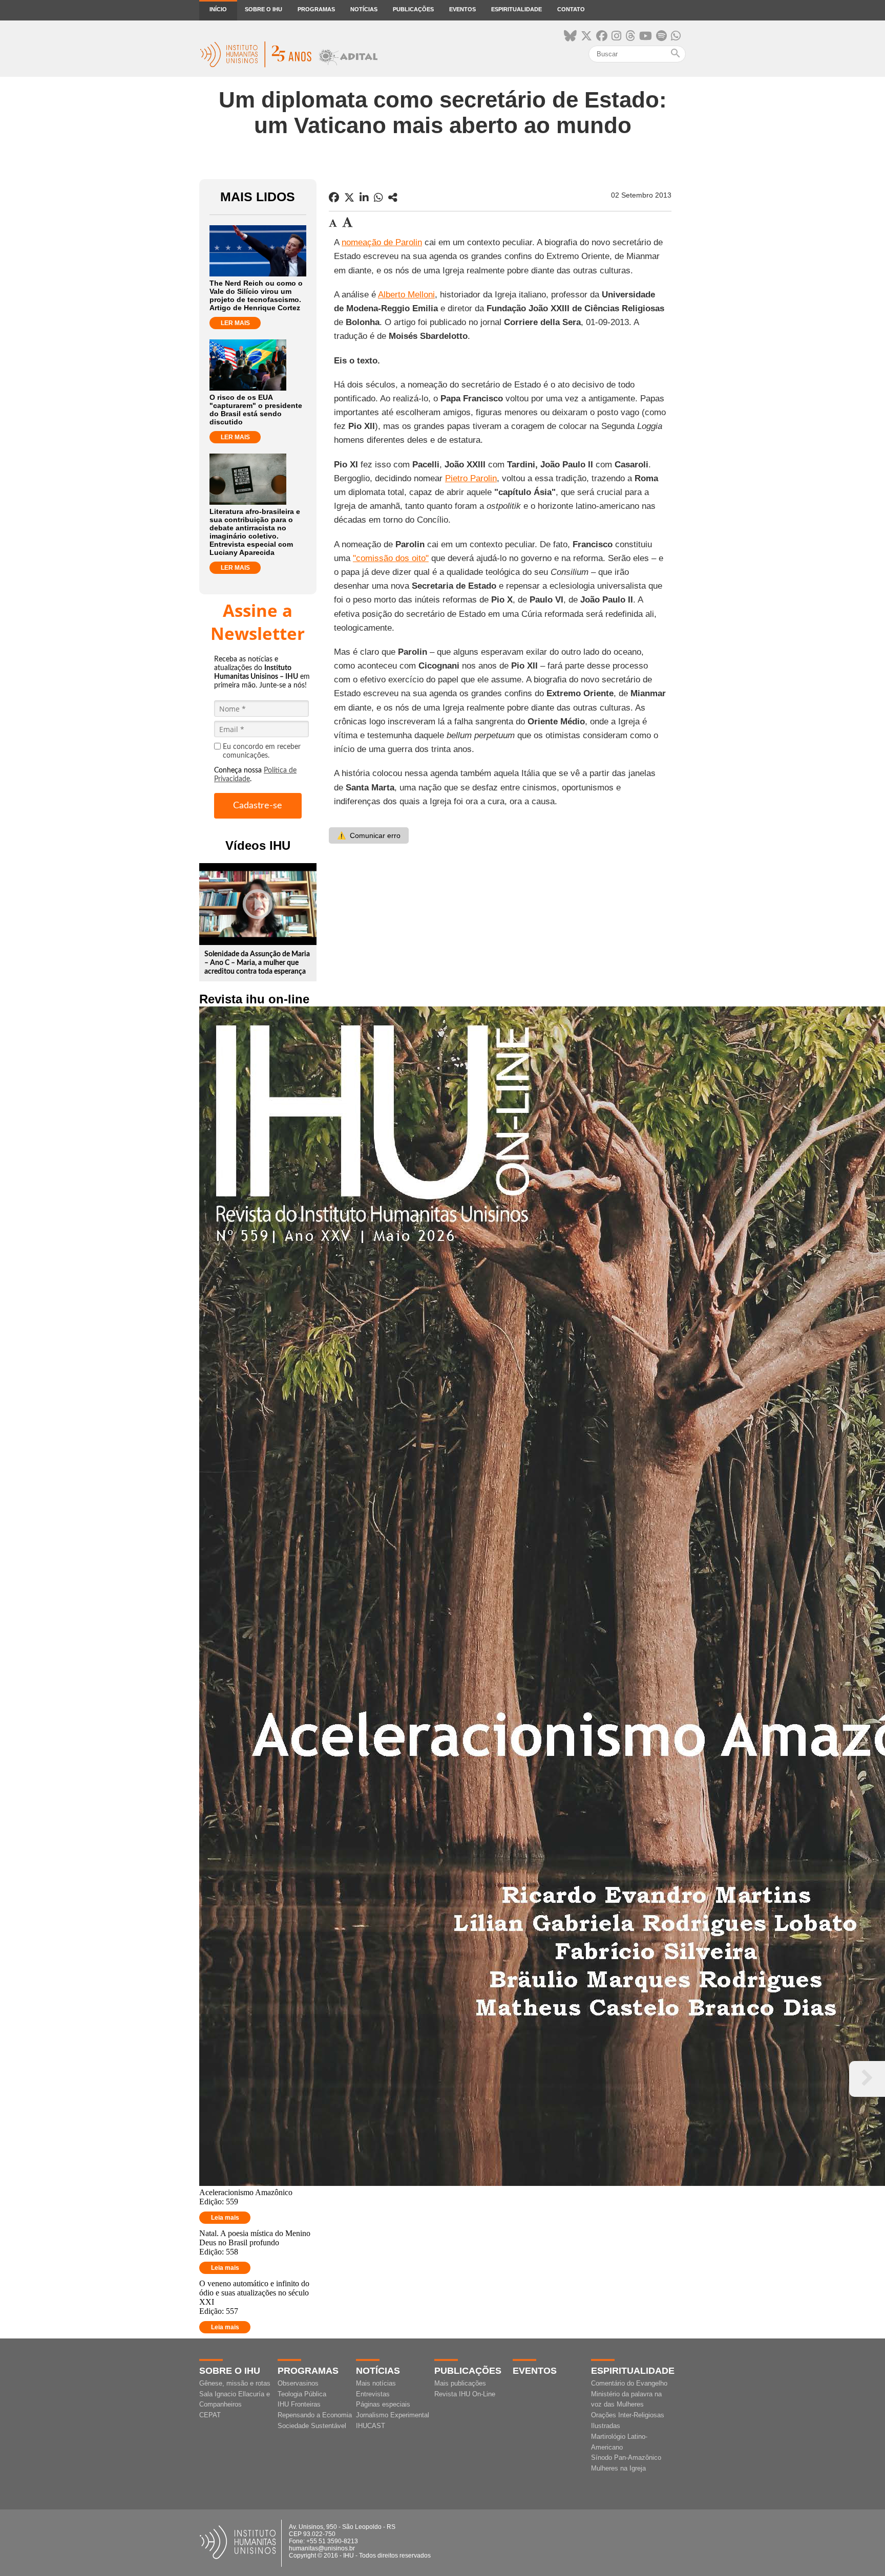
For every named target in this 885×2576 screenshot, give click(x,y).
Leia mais (225, 2218)
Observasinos (298, 2383)
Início (218, 9)
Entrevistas (373, 2394)
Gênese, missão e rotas (235, 2383)
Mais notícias (376, 2383)
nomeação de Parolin (382, 242)
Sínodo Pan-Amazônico (626, 2457)
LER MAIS (235, 323)
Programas (316, 9)
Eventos (462, 9)
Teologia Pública (302, 2394)
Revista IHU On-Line (465, 2394)
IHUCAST (371, 2426)
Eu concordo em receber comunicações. (262, 751)
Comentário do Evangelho (629, 2383)
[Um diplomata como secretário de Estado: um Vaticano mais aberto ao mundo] (393, 198)
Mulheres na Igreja (618, 2468)
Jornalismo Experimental (393, 2415)
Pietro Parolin (471, 478)
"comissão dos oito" (391, 558)
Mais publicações (460, 2383)
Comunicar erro (369, 835)
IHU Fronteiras (299, 2404)
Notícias (364, 9)
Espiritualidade (517, 9)
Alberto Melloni (406, 295)
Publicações (413, 9)
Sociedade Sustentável (312, 2426)
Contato (571, 9)
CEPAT (210, 2415)
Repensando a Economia (315, 2415)
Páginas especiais (383, 2404)
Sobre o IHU (264, 9)
